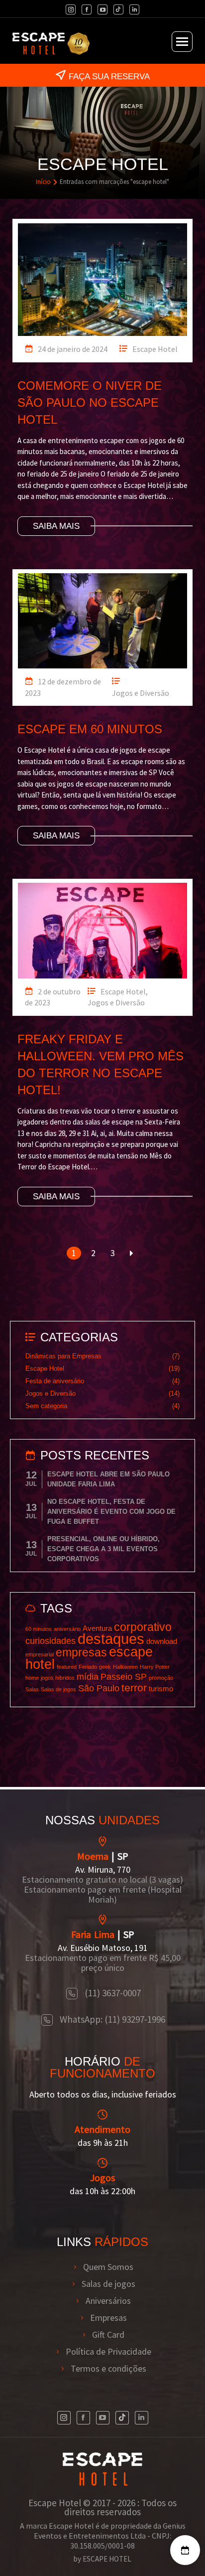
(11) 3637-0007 (113, 1993)
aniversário (67, 1629)
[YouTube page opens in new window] (102, 9)
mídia (88, 1677)
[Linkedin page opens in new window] (134, 9)
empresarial (40, 1654)
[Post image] (102, 277)
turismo (161, 1689)
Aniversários (108, 2301)
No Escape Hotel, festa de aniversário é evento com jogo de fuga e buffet (111, 1512)
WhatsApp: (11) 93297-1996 (112, 2019)
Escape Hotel (155, 349)
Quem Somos (108, 2267)
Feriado (88, 1667)
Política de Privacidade (108, 2352)
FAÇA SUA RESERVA (109, 77)
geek (105, 1667)
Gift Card (108, 2335)
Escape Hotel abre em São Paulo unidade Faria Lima (108, 1479)
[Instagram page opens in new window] (71, 9)
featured (67, 1667)
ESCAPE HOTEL (107, 2559)
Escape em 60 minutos (90, 729)
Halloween (125, 1667)
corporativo (143, 1627)
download (162, 1641)
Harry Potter (155, 1667)
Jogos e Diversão (141, 693)
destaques (111, 1639)
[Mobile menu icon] (182, 42)
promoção (161, 1678)
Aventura (97, 1628)
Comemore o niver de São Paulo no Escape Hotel (90, 402)
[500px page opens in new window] (118, 9)
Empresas (108, 2318)
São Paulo (99, 1688)
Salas (32, 1689)
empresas (81, 1652)
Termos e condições (108, 2369)
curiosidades (51, 1641)
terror (134, 1688)
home (32, 1678)
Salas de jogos (58, 1689)
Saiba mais (56, 526)
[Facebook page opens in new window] (87, 9)
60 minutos (39, 1629)
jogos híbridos (58, 1678)
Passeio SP (124, 1677)
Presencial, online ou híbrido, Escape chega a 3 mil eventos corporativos (103, 1549)
